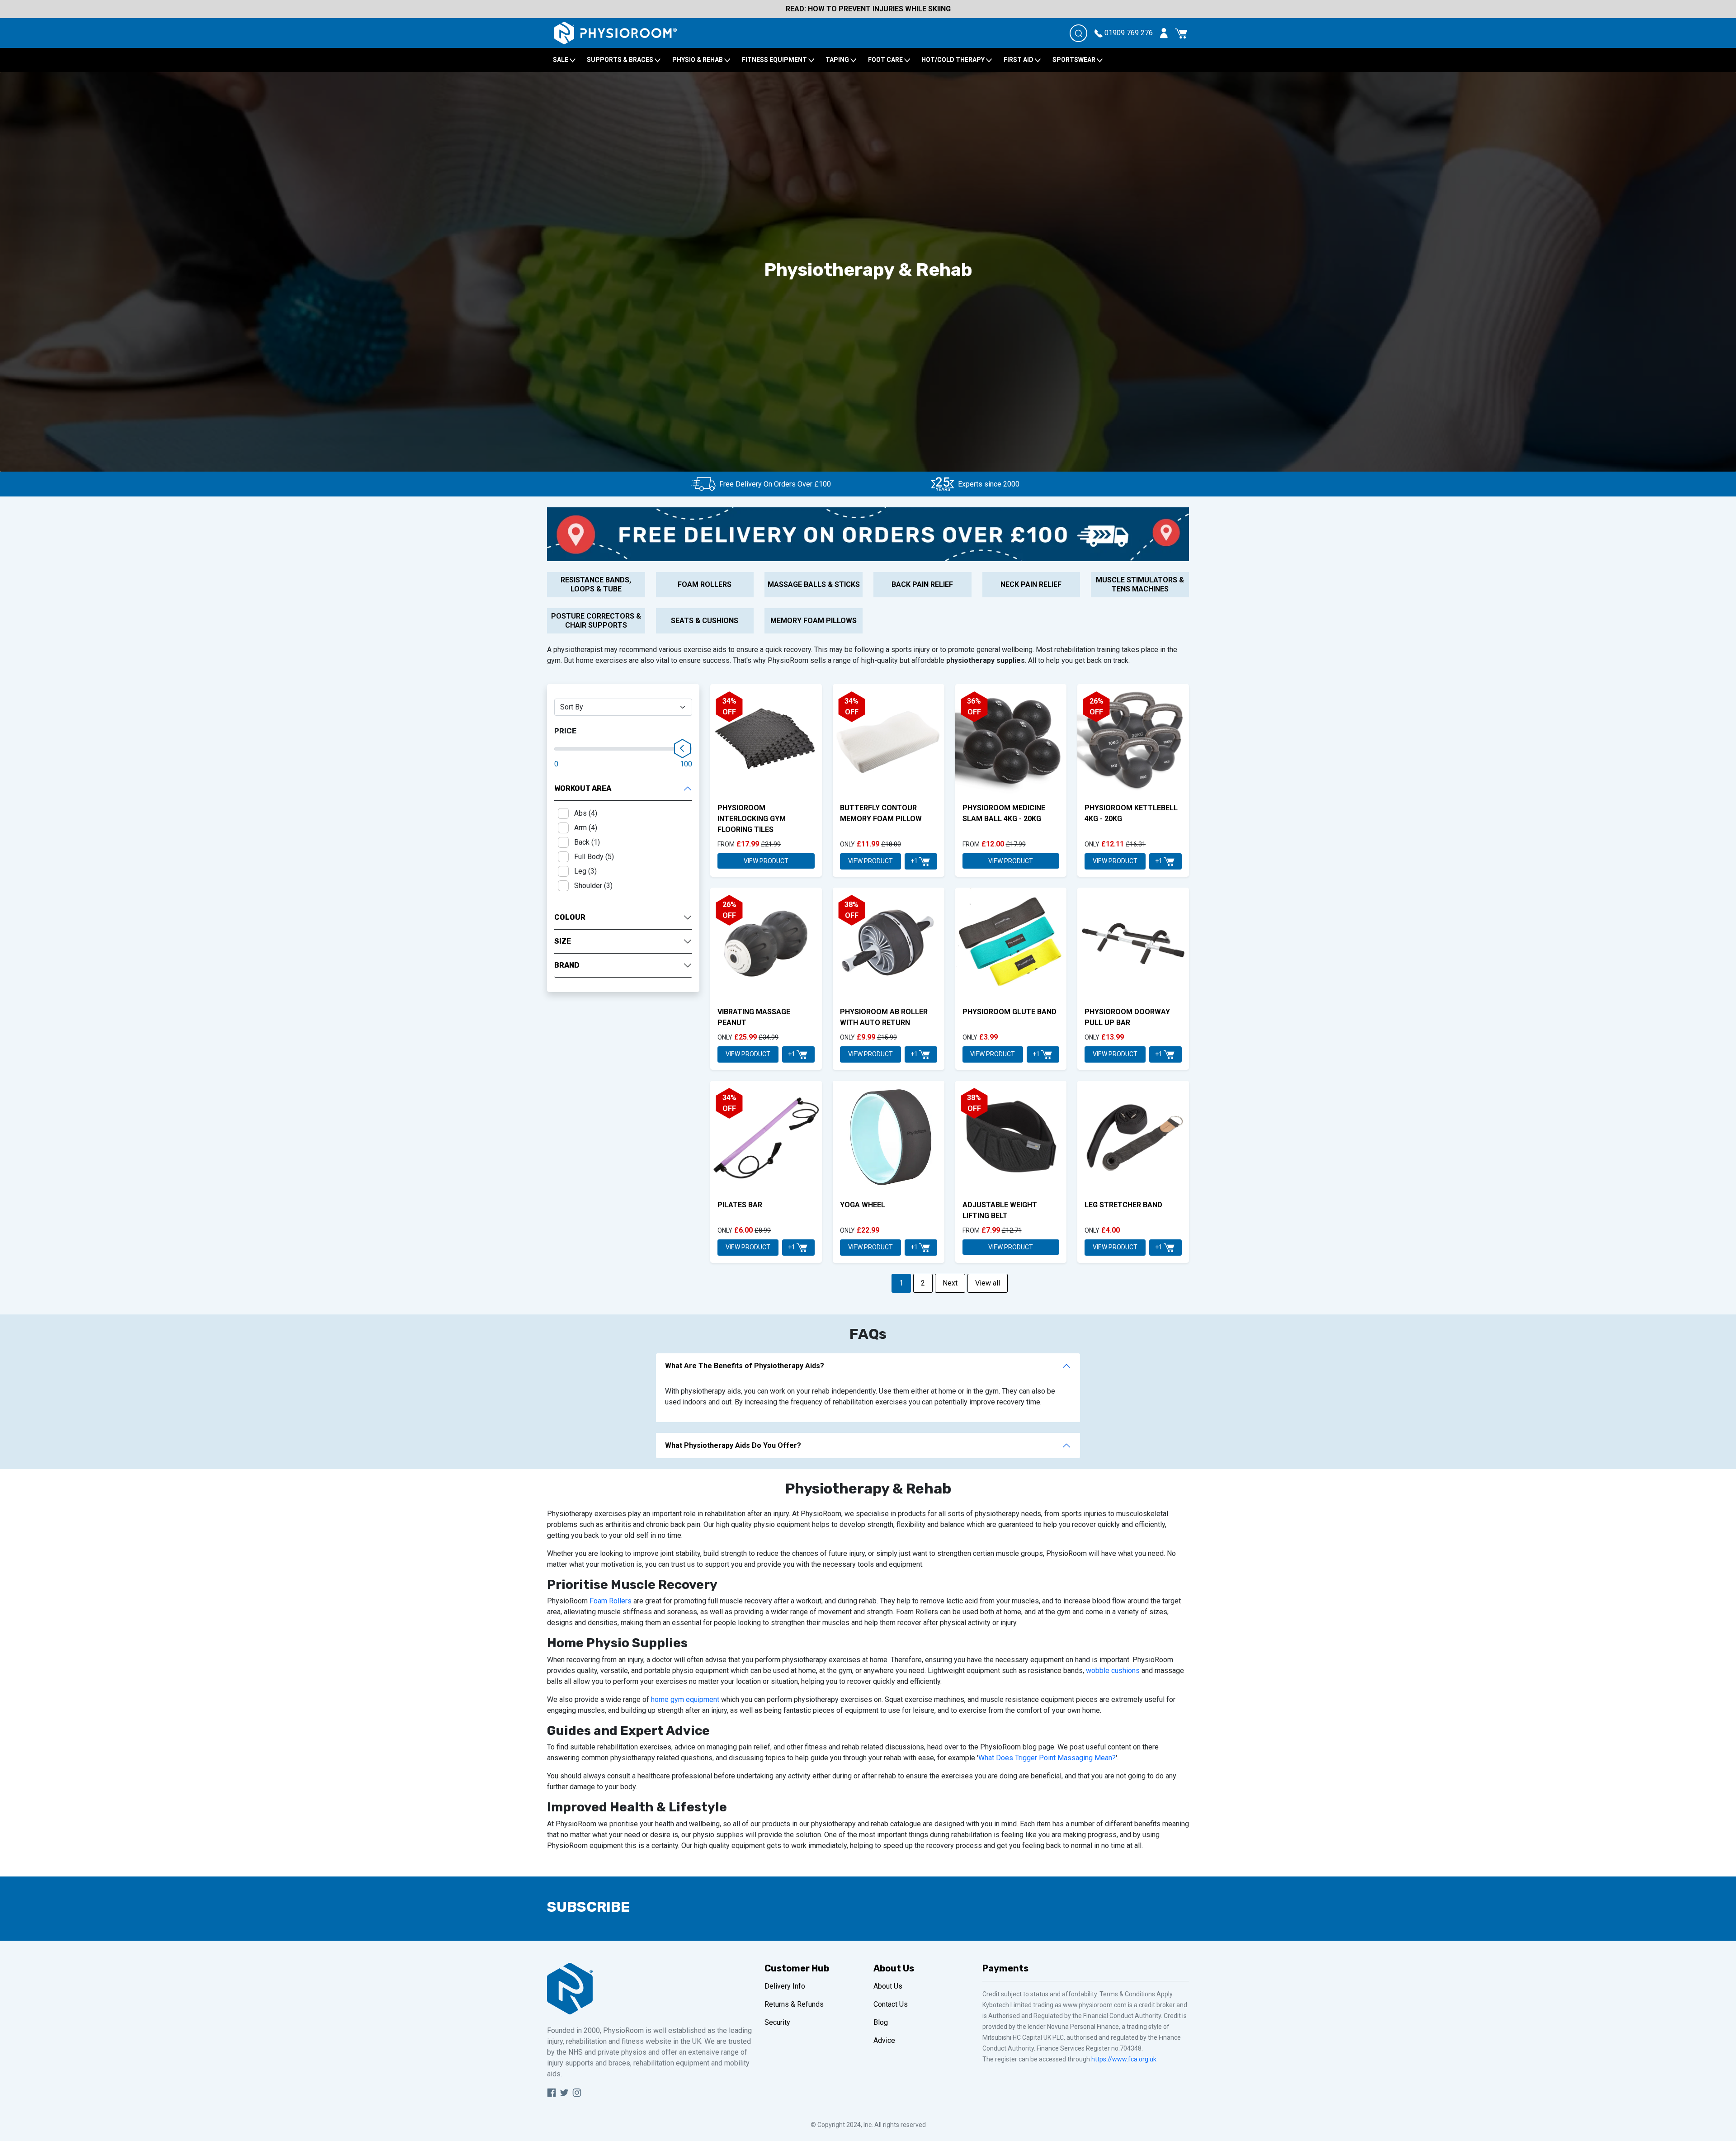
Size (563, 941)
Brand (567, 965)
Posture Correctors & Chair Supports (596, 621)
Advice (884, 2040)
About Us (888, 1986)
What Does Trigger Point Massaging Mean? (1047, 1758)
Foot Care (886, 60)
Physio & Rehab (698, 60)
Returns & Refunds (794, 2004)
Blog (881, 2022)
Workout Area (583, 788)
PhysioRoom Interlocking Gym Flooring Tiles (752, 819)
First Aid (1019, 60)
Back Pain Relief (922, 584)
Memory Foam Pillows (814, 621)
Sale (561, 60)
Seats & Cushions (705, 621)
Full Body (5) (594, 857)
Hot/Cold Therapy (954, 60)
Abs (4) (586, 813)
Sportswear (1075, 60)
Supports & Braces (621, 60)
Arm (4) (586, 828)
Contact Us (891, 2004)
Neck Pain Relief (1031, 584)
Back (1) (587, 842)
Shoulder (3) (593, 886)
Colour (570, 917)
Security (777, 2022)
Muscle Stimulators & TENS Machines (1140, 584)
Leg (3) (585, 871)
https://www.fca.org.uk (1124, 2059)
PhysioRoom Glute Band (1010, 1012)
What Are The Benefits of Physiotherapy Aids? (745, 1366)
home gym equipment (685, 1699)
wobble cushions (1113, 1671)
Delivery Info (785, 1986)
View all (988, 1283)
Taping (838, 60)
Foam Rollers (705, 584)
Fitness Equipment (775, 60)
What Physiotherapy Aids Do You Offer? (733, 1445)
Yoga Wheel (863, 1205)
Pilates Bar (740, 1205)
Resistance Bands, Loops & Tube (596, 584)
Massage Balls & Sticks (814, 584)
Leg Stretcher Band (1123, 1205)
